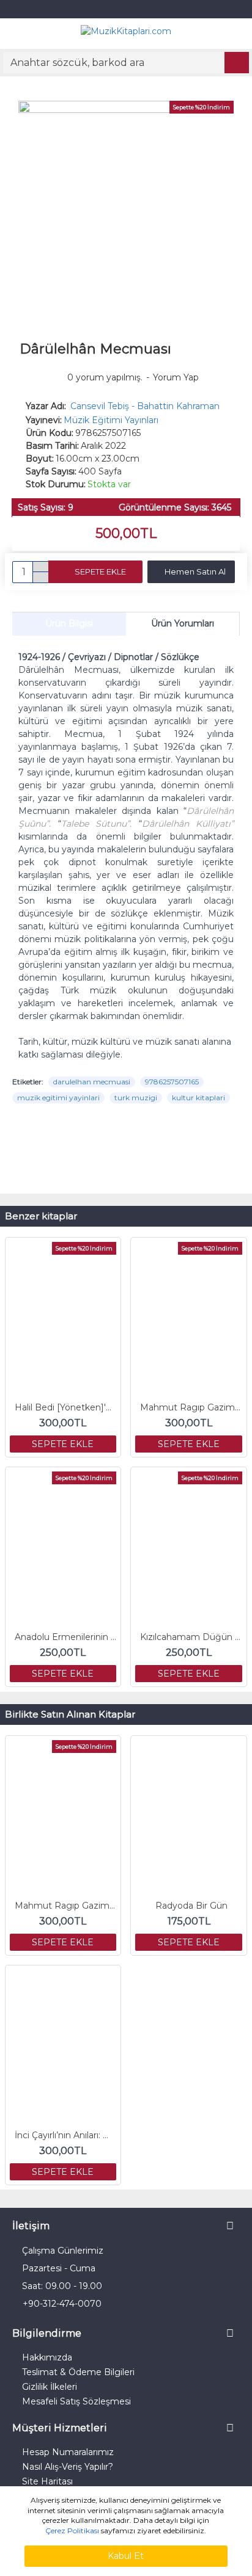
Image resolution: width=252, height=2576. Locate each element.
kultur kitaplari (198, 1098)
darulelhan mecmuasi (92, 1082)
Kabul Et (126, 2556)
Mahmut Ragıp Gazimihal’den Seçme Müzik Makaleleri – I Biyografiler (191, 1407)
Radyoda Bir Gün (191, 1906)
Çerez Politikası (72, 2531)
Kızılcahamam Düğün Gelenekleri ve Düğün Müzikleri (191, 1637)
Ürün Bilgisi (69, 623)
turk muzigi (136, 1098)
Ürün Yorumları (183, 623)
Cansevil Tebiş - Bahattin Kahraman (145, 406)
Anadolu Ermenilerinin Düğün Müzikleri (66, 1637)
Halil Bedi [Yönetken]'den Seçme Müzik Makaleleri (66, 1407)
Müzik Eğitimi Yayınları (111, 420)
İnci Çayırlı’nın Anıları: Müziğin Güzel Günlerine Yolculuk (66, 2135)
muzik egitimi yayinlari (58, 1098)
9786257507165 (172, 1082)
